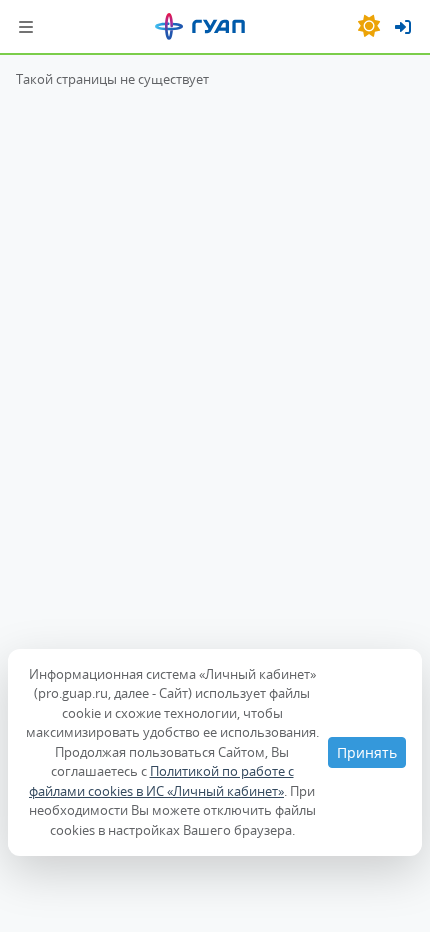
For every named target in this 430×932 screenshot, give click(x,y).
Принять (367, 752)
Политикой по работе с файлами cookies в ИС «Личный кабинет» (161, 781)
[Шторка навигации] (26, 26)
